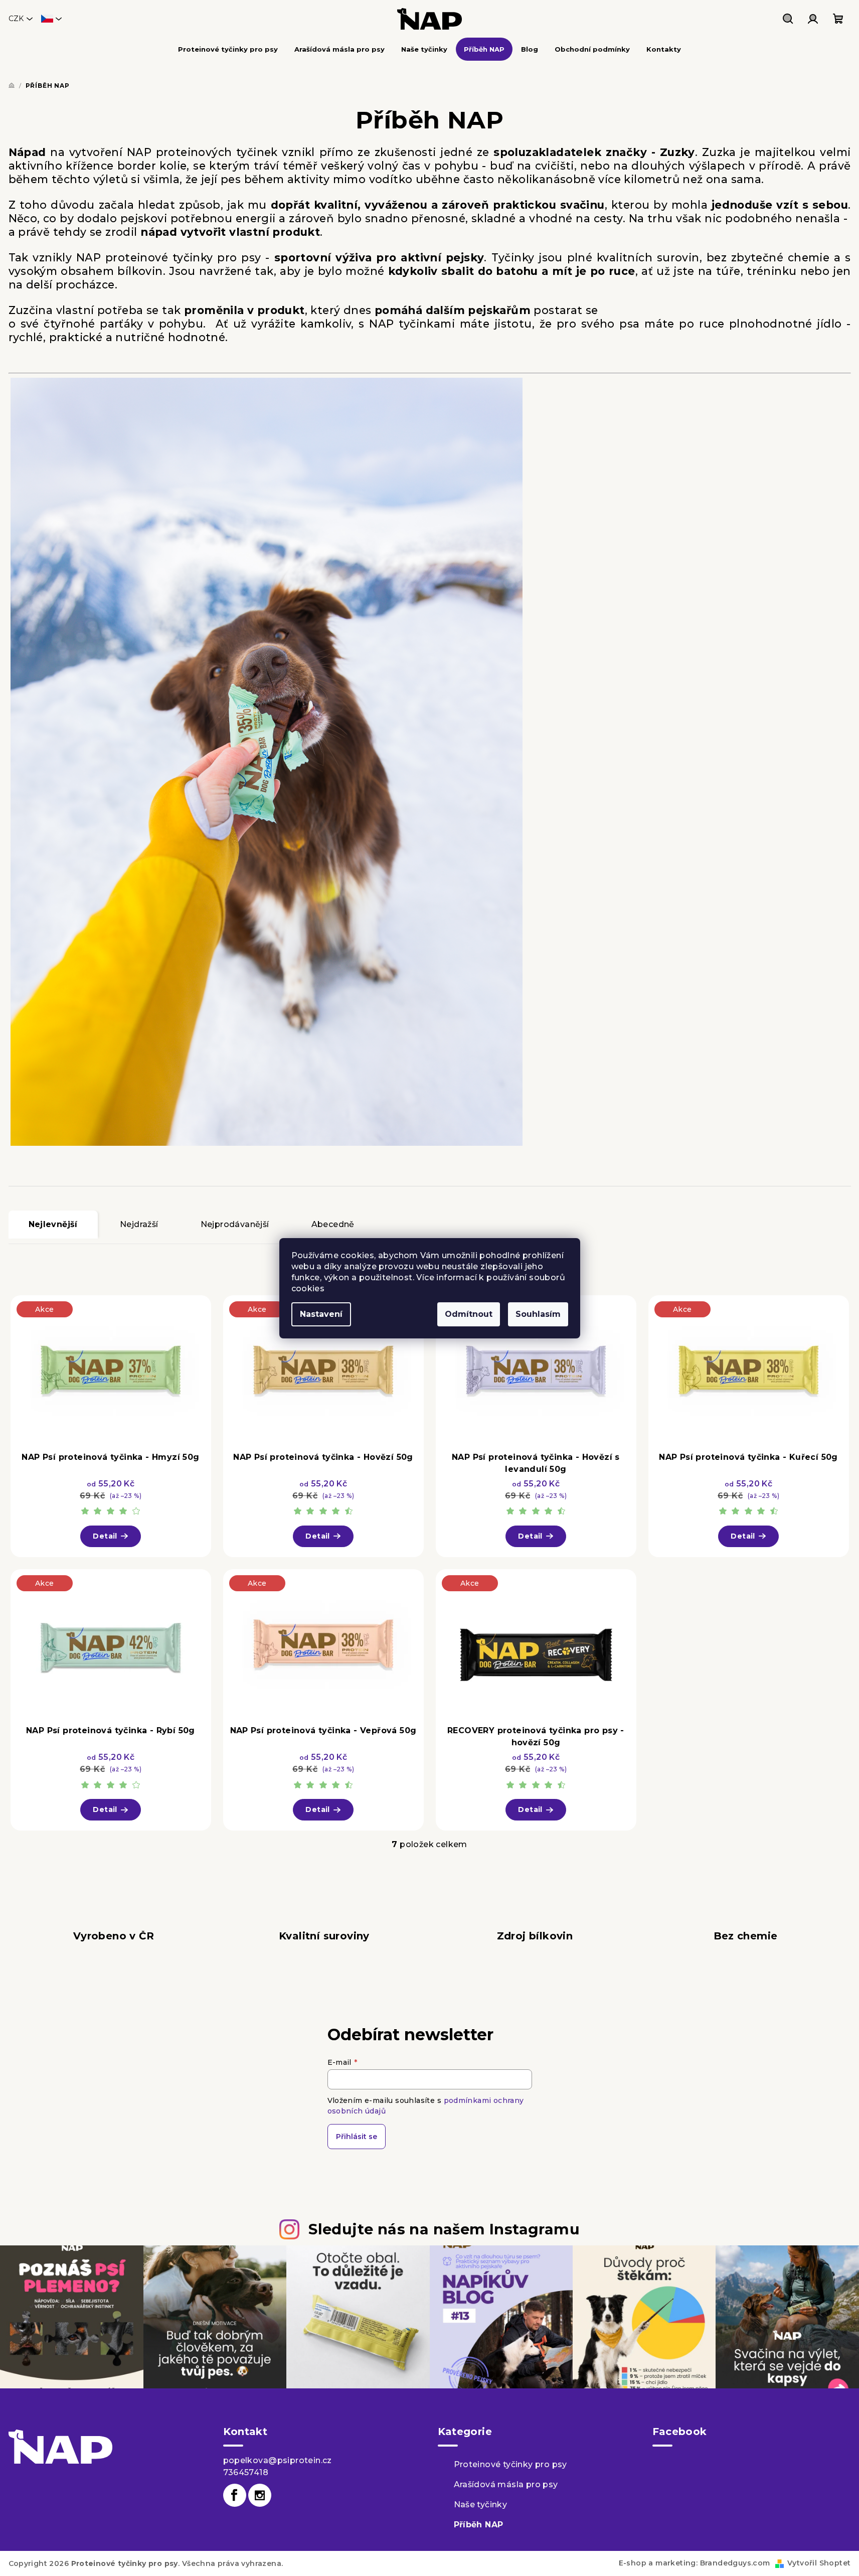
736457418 (246, 2472)
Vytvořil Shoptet (819, 2563)
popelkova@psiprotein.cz (278, 2460)
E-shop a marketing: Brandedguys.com (695, 2563)
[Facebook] (235, 2495)
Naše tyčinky (481, 2505)
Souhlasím (538, 1314)
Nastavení (321, 1314)
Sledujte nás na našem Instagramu (444, 2229)
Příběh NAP (479, 2525)
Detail (105, 1536)
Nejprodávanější (235, 1224)
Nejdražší (139, 1224)
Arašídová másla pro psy (506, 2484)
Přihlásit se (357, 2137)
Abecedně (333, 1224)
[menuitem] (228, 49)
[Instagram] (260, 2495)
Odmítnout (469, 1314)
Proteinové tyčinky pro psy (510, 2464)
